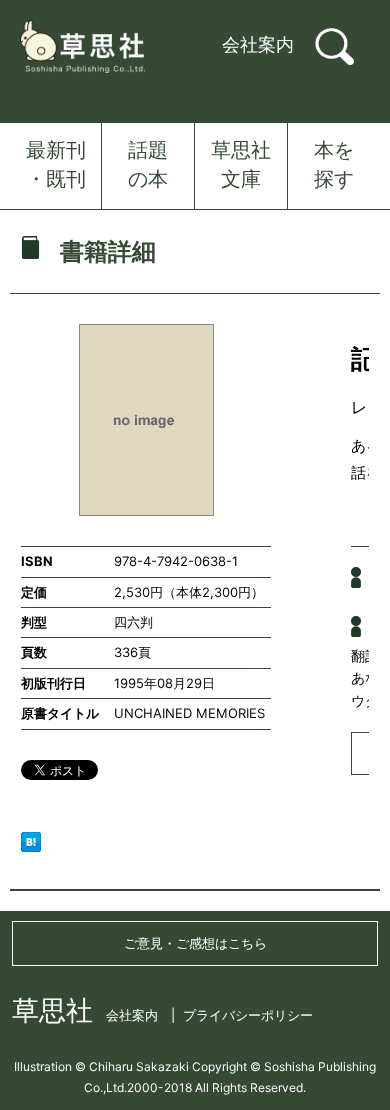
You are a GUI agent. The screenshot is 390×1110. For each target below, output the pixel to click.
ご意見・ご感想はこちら (195, 943)
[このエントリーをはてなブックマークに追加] (31, 840)
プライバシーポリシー (248, 1015)
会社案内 (258, 44)
